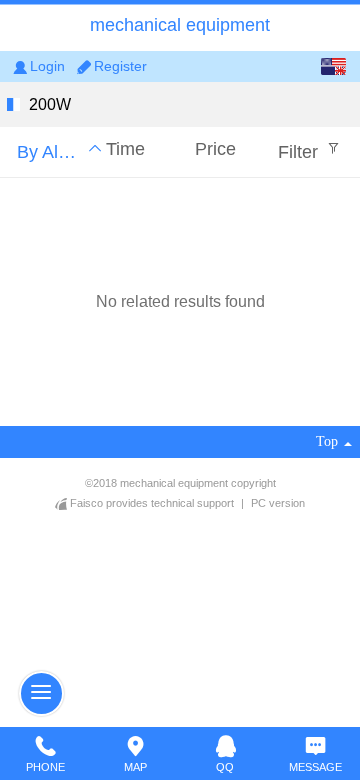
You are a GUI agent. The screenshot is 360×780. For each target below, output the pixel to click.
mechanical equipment (180, 25)
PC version (278, 503)
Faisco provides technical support (152, 503)
